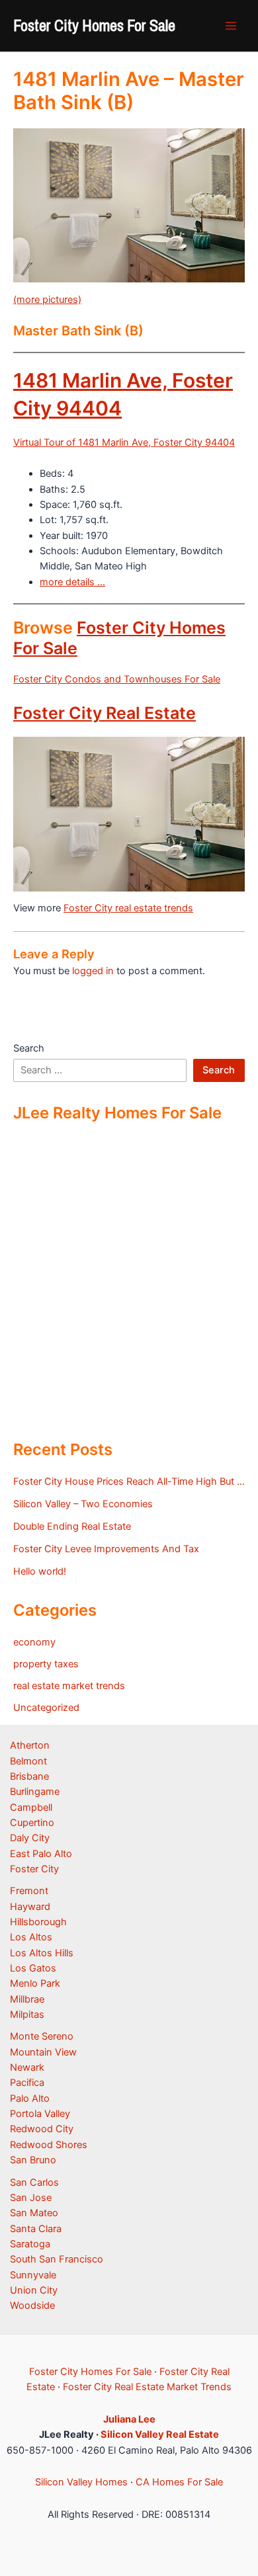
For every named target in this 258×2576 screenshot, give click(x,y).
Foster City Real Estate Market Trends (147, 2387)
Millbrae (27, 1999)
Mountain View (43, 2052)
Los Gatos (33, 1968)
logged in (93, 971)
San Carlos (34, 2182)
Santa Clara (36, 2229)
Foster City (34, 1869)
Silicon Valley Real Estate (160, 2434)
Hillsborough (38, 1922)
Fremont (29, 1891)
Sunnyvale (33, 2275)
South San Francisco (57, 2259)
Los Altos (31, 1937)
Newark (27, 2067)
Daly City (30, 1838)
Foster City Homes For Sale (94, 25)
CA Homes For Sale (179, 2482)
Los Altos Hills (42, 1953)
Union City (34, 2290)
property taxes (46, 1664)
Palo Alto (30, 2098)
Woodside (32, 2306)
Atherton (30, 1745)
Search (29, 1048)
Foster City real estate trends (128, 908)
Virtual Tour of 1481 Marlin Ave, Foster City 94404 (124, 442)
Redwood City (42, 2129)
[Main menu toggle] (231, 26)
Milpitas (27, 2015)
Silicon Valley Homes (81, 2482)
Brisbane (29, 1776)
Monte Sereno (42, 2036)
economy (34, 1642)
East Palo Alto (41, 1854)
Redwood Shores (49, 2145)
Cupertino (32, 1823)
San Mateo (34, 2213)
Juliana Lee (129, 2419)
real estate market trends (69, 1686)
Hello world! (40, 1571)
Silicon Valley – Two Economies (83, 1504)
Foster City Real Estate (105, 713)
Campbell (31, 1807)
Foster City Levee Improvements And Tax (106, 1549)
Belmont (28, 1761)
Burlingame (35, 1792)
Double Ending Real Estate (72, 1526)
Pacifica (27, 2083)
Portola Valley (40, 2114)
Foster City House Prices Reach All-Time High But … (129, 1481)
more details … (72, 582)
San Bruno (33, 2160)
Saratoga (30, 2244)
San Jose (31, 2198)
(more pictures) (47, 300)
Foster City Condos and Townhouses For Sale (117, 679)
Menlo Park (35, 1983)
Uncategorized (46, 1708)
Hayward (30, 1907)
